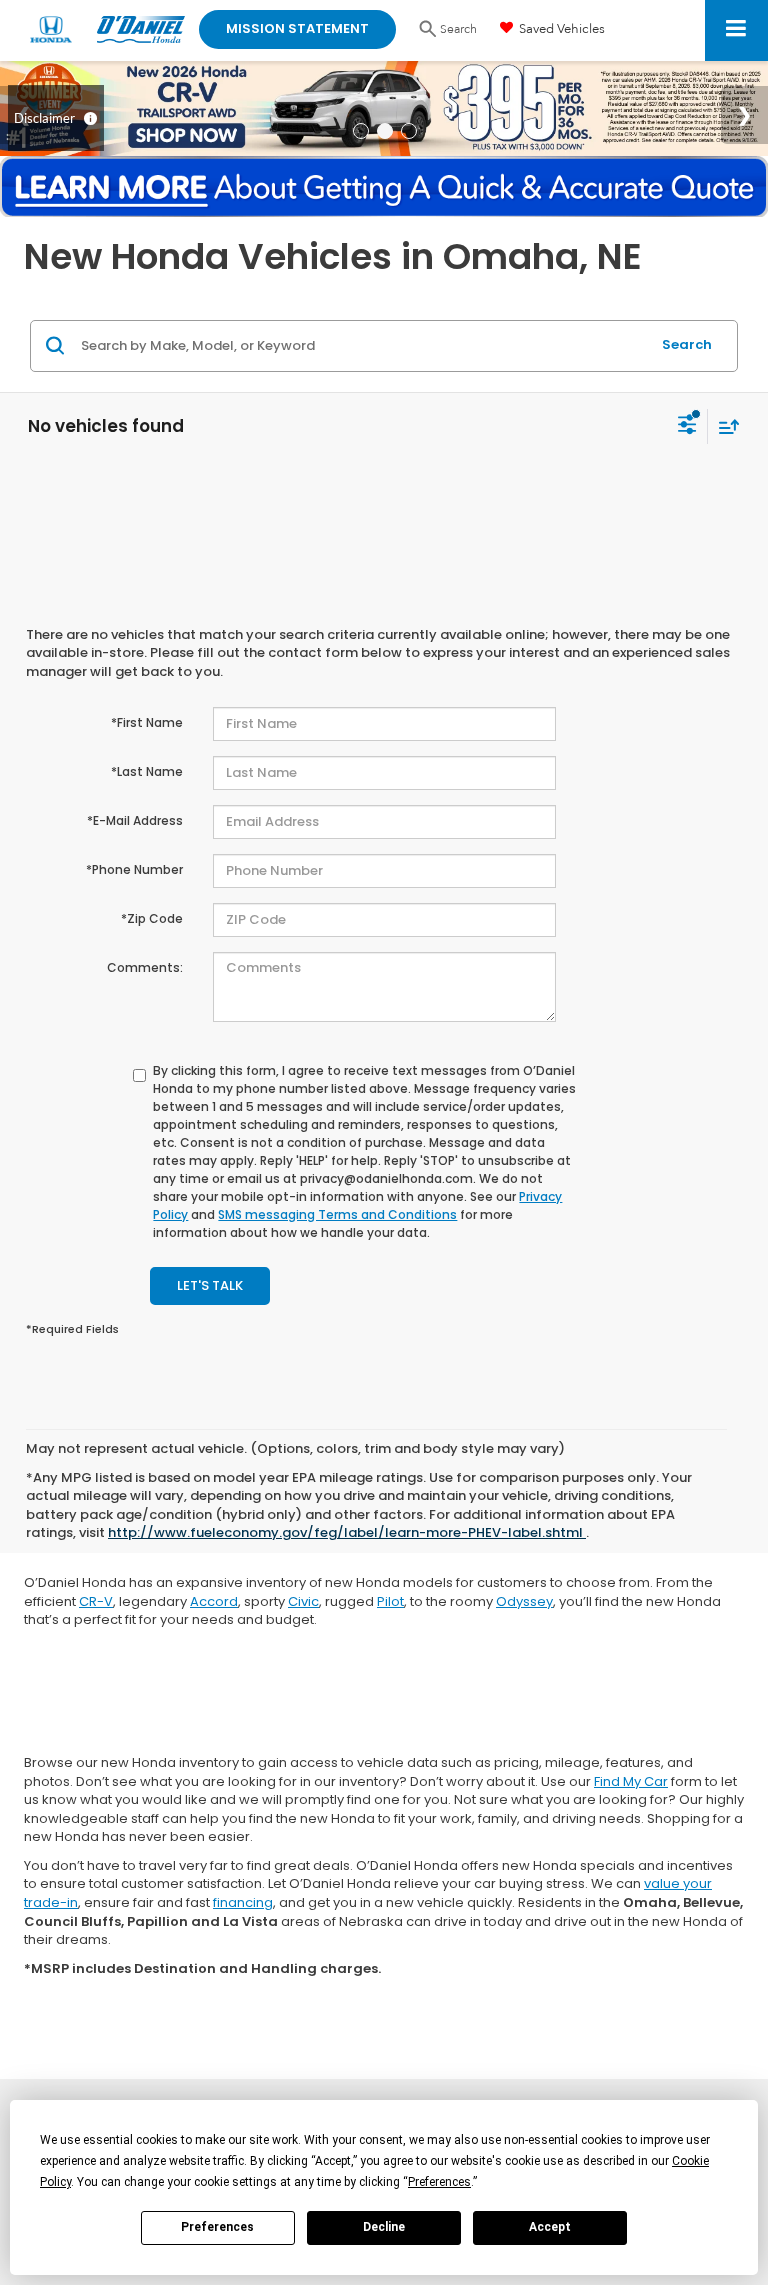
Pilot (390, 1601)
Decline (384, 2227)
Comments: (145, 967)
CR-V (96, 1601)
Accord (214, 1601)
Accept (550, 2227)
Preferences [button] (439, 2182)
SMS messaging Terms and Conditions (337, 1214)
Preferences (217, 2227)
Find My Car (631, 1781)
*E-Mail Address (135, 820)
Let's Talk (210, 1285)
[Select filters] (687, 427)
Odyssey (524, 1601)
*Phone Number (134, 869)
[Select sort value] (724, 426)
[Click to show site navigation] (736, 30)
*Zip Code (152, 918)
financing (243, 1902)
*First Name (147, 722)
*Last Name (147, 771)
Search (687, 344)
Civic (303, 1601)
